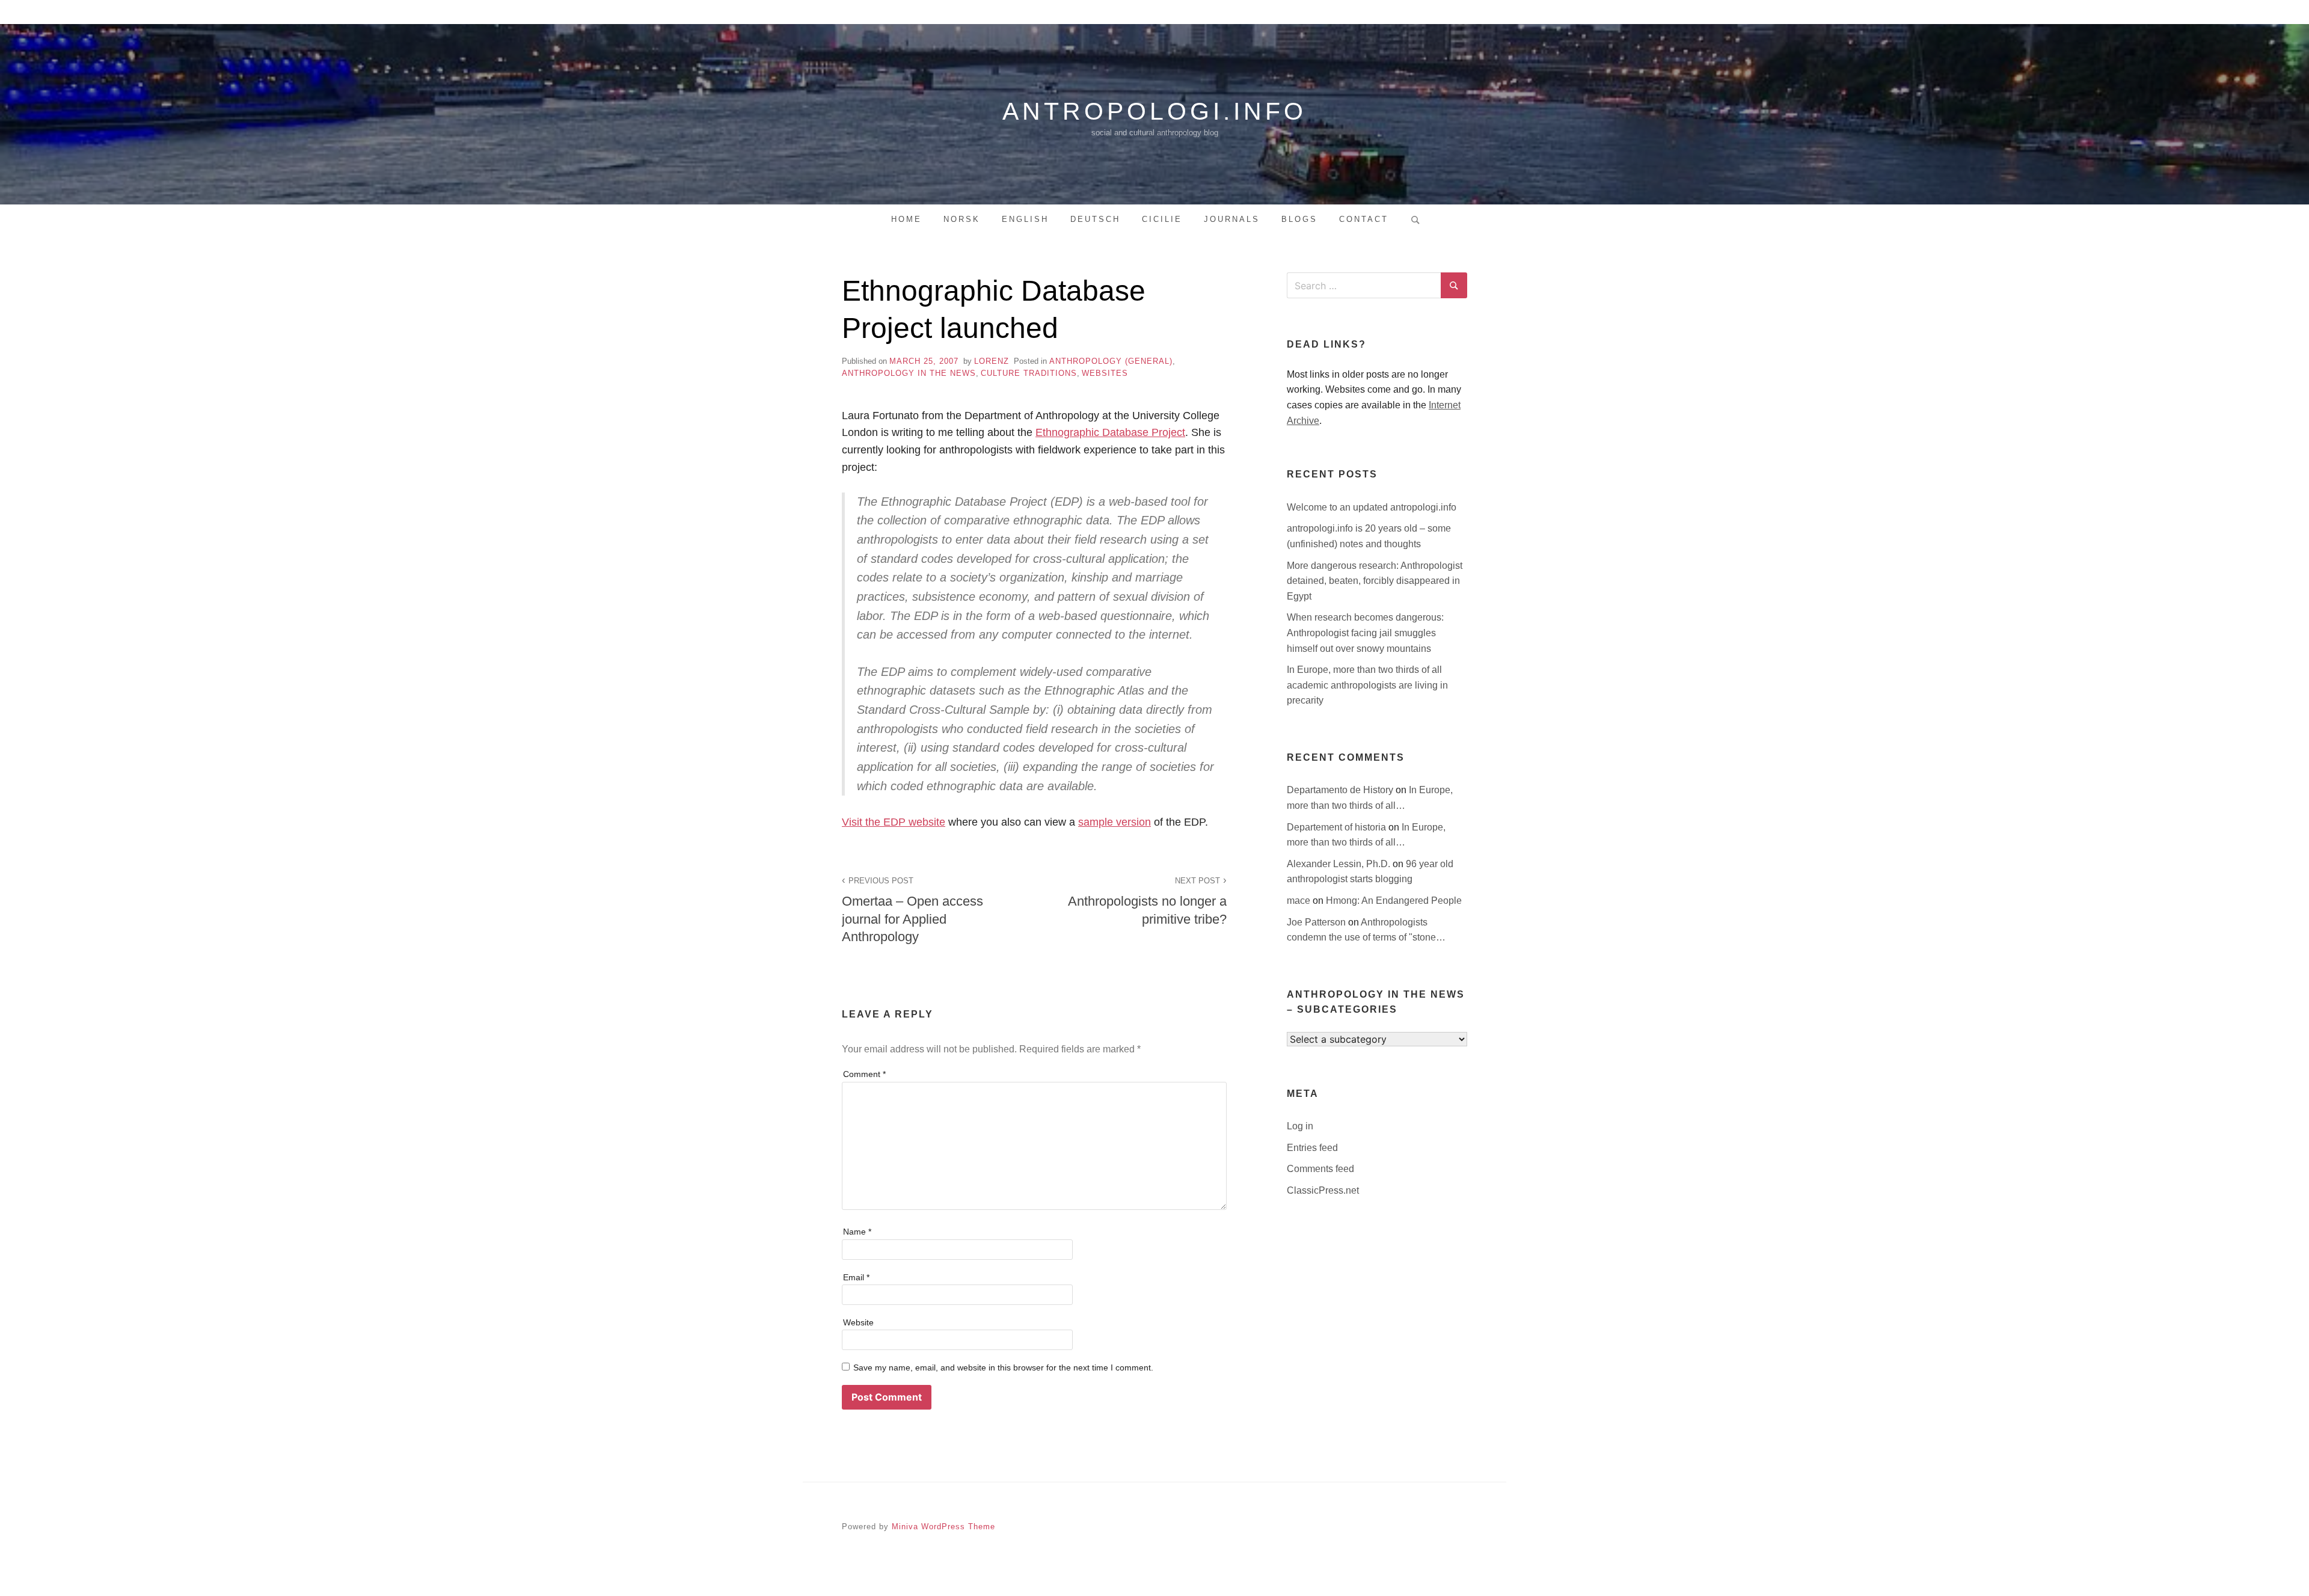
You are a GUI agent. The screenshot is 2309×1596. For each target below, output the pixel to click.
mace (1300, 901)
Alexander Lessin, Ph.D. (1340, 864)
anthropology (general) (1111, 361)
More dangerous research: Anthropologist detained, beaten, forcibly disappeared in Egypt (1375, 581)
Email (856, 1277)
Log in (1300, 1126)
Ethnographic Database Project (1110, 432)
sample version (1115, 822)
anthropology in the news (909, 373)
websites (1105, 373)
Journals (1232, 219)
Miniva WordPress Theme (943, 1527)
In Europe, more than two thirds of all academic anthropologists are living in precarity (1367, 685)
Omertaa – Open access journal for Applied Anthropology (912, 910)
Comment (864, 1074)
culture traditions (1029, 373)
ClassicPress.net (1323, 1190)
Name (857, 1232)
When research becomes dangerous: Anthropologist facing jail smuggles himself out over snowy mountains (1365, 633)
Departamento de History (1341, 790)
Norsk (962, 219)
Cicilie (1162, 219)
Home (906, 219)
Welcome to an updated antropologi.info (1372, 507)
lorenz (992, 361)
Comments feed (1320, 1169)
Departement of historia (1338, 827)
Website (858, 1322)
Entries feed (1312, 1148)
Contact (1364, 219)
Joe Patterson (1317, 922)
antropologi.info (1154, 111)
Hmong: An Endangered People (1394, 901)
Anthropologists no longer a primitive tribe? (1147, 901)
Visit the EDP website (894, 822)
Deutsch (1095, 219)
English (1025, 219)
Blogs (1299, 219)
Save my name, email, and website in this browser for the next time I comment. (1003, 1367)
